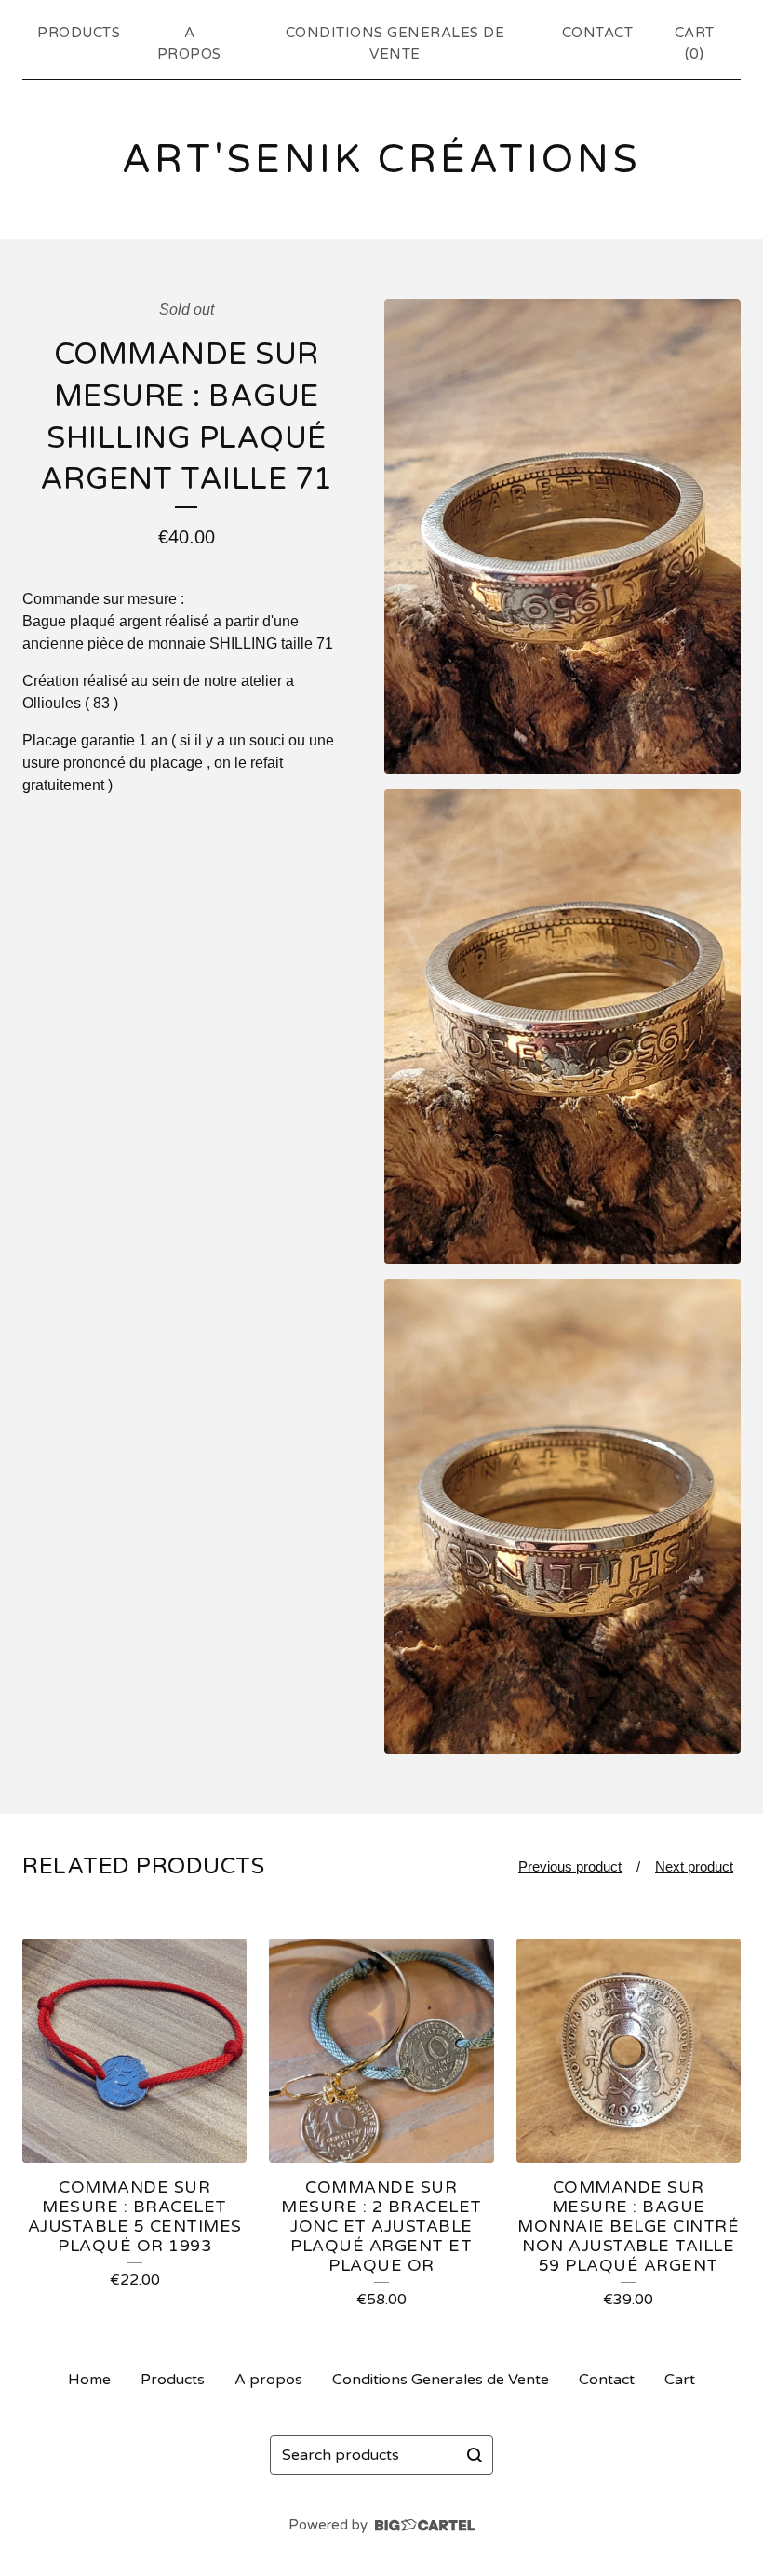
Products (79, 33)
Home (89, 2380)
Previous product (570, 1866)
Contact (598, 33)
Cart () (695, 43)
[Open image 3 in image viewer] (562, 1516)
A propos (189, 43)
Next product (694, 1866)
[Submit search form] (475, 2455)
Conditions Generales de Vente (395, 43)
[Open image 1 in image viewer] (562, 537)
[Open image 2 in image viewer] (562, 1027)
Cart (680, 2380)
